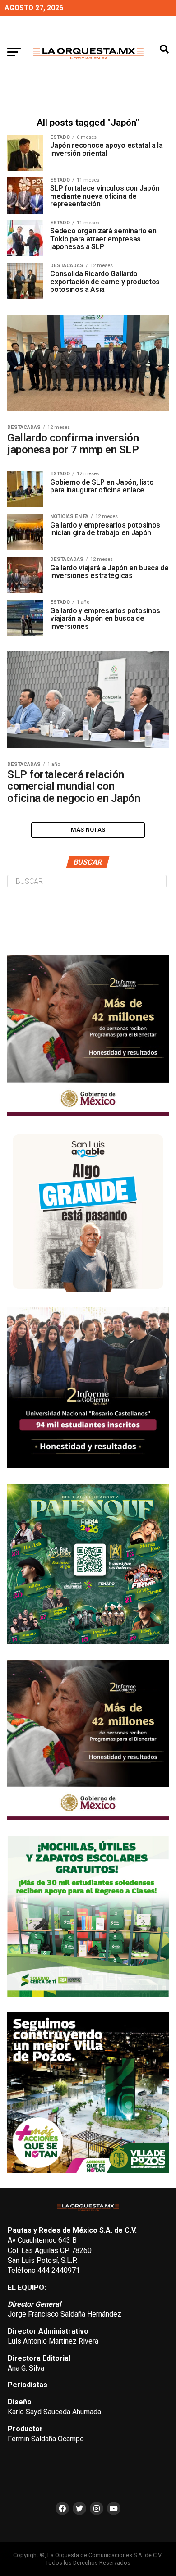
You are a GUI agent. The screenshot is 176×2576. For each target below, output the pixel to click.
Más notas (88, 830)
